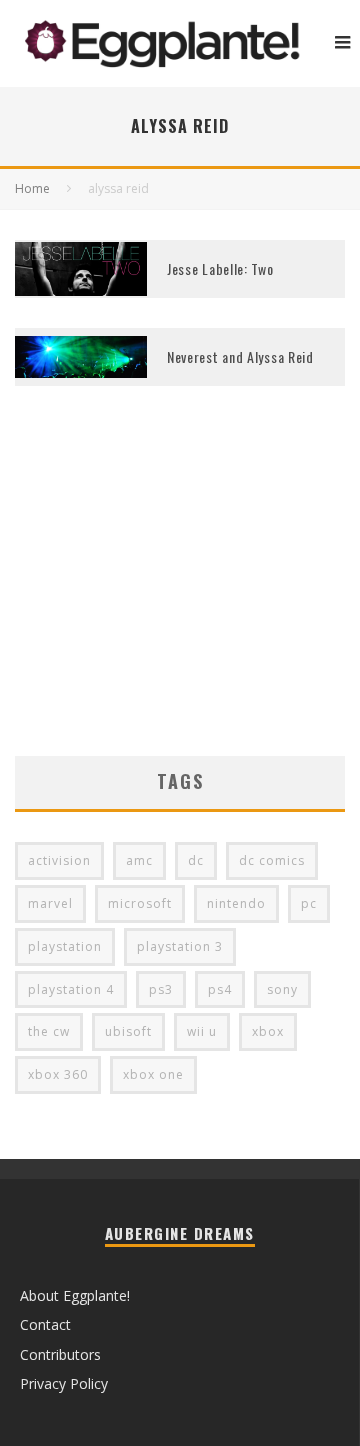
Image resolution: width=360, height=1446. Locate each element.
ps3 (161, 989)
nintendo (236, 903)
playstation (65, 946)
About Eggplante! (75, 1295)
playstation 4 (71, 989)
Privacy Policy (64, 1383)
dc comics (272, 860)
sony (282, 989)
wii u (202, 1031)
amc (139, 860)
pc (309, 903)
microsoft (140, 903)
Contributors (60, 1354)
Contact (45, 1324)
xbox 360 (58, 1074)
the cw (49, 1031)
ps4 (220, 989)
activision (59, 860)
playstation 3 (180, 946)
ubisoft (128, 1031)
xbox (268, 1031)
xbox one (153, 1074)
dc (196, 860)
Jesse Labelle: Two (220, 268)
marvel (50, 903)
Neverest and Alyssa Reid (240, 356)
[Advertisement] (180, 601)
